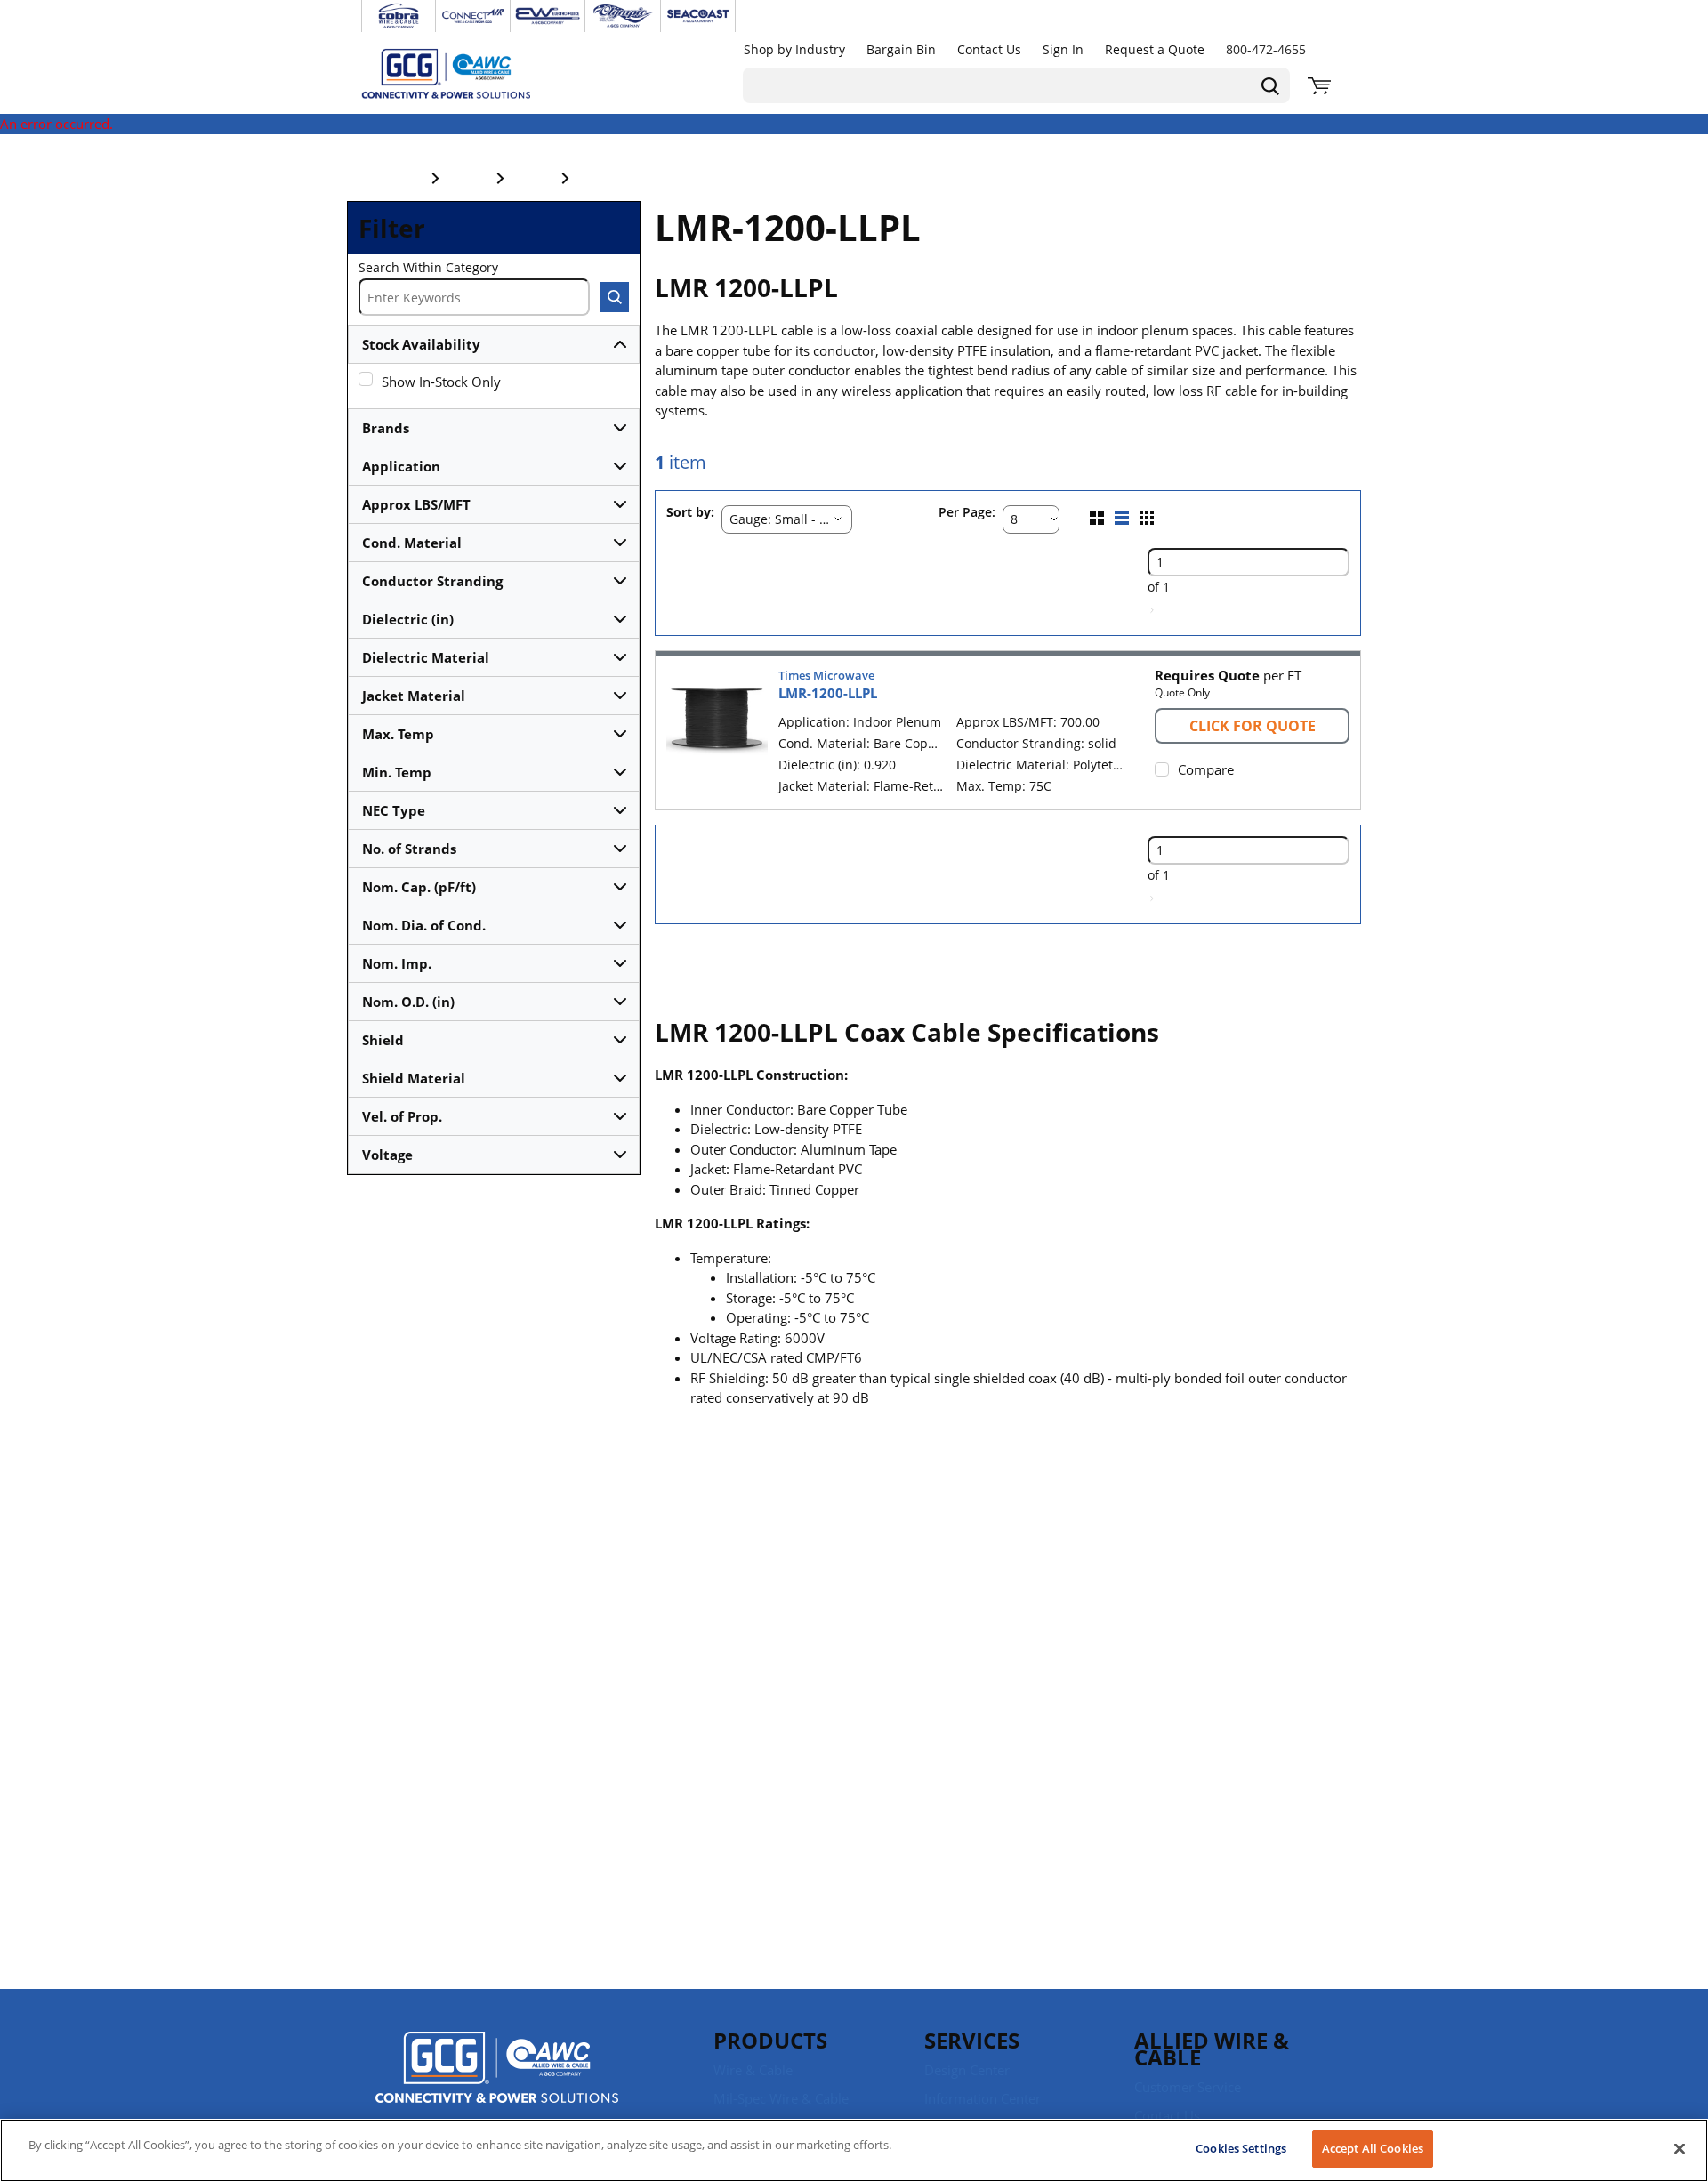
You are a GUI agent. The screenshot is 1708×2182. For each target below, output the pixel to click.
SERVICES (972, 2040)
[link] (1152, 610)
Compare (1206, 769)
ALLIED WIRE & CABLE (1212, 2049)
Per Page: (967, 513)
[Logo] (497, 2070)
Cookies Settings (1241, 2148)
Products (770, 2040)
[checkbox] (366, 379)
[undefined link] (399, 16)
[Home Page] (464, 73)
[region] (854, 2150)
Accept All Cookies (1373, 2148)
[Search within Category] (615, 297)
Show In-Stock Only (441, 382)
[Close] (1680, 2148)
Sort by (689, 513)
